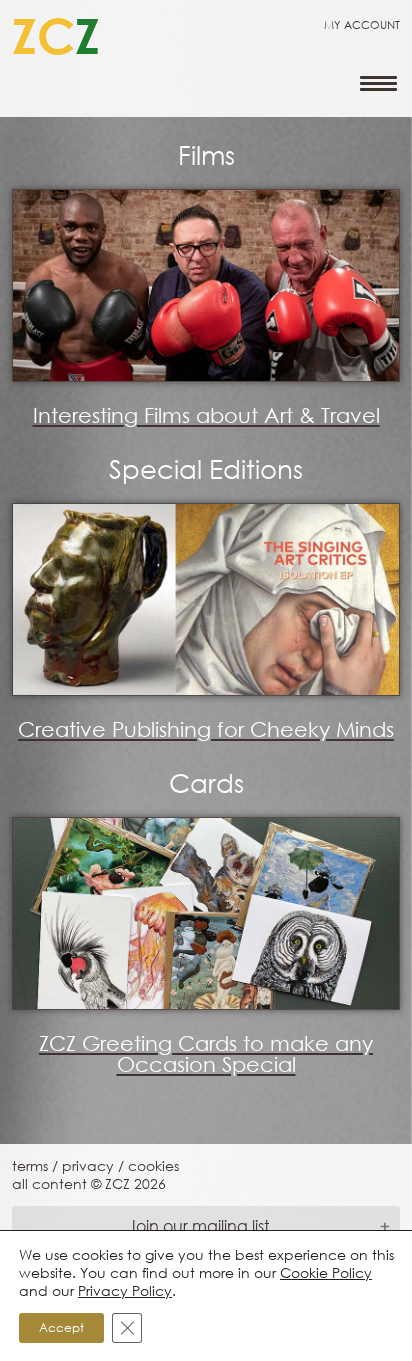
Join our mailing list (198, 1225)
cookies (153, 1165)
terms (30, 1165)
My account (362, 24)
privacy (88, 1165)
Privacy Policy (125, 1290)
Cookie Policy (326, 1272)
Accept (61, 1327)
